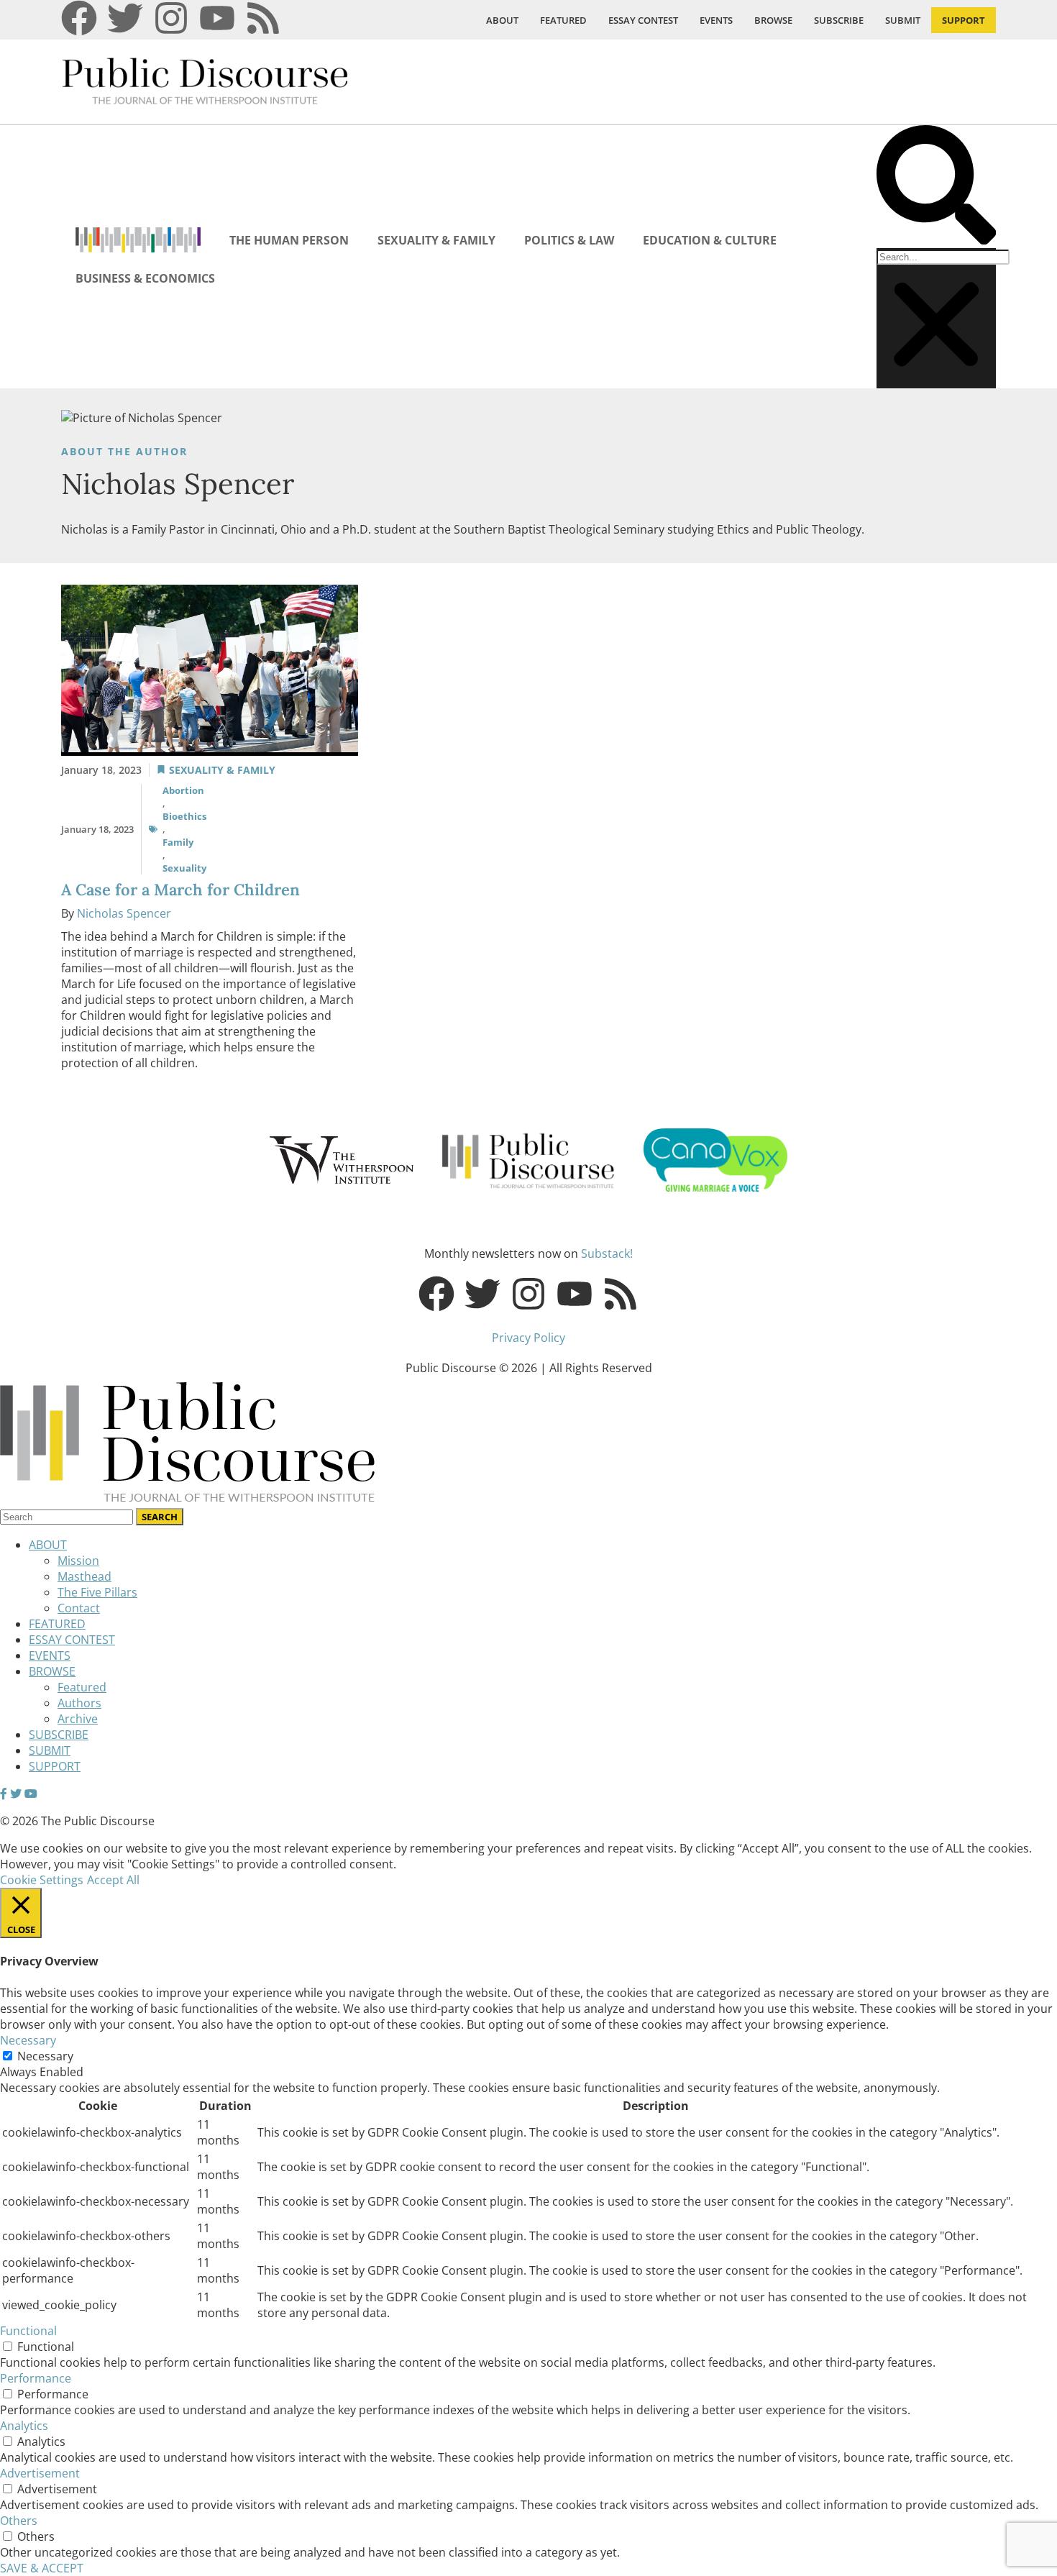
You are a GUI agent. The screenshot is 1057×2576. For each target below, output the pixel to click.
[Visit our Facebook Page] (4, 1794)
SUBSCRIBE (839, 20)
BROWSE (773, 20)
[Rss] (263, 18)
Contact (79, 1608)
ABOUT (502, 20)
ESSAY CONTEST (643, 20)
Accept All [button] (113, 1880)
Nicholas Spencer (124, 913)
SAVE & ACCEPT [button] (42, 2568)
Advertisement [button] (40, 2473)
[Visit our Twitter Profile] (16, 1794)
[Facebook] (79, 18)
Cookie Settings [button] (42, 1880)
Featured (82, 1687)
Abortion (183, 790)
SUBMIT (903, 20)
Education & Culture (710, 240)
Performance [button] (36, 2378)
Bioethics (184, 816)
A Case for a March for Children (180, 890)
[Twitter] (125, 18)
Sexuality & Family (436, 240)
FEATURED (563, 20)
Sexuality (184, 868)
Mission (78, 1561)
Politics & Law (569, 240)
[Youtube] (217, 18)
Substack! (607, 1253)
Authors (79, 1703)
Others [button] (19, 2521)
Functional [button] (28, 2331)
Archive (78, 1719)
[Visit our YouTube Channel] (31, 1794)
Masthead (84, 1576)
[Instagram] (171, 18)
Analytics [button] (24, 2426)
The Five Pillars (97, 1592)
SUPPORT (964, 20)
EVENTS (716, 20)
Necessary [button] (28, 2040)
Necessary (45, 2056)
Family (178, 842)
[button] (936, 187)
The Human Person (289, 240)
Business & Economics (145, 278)
